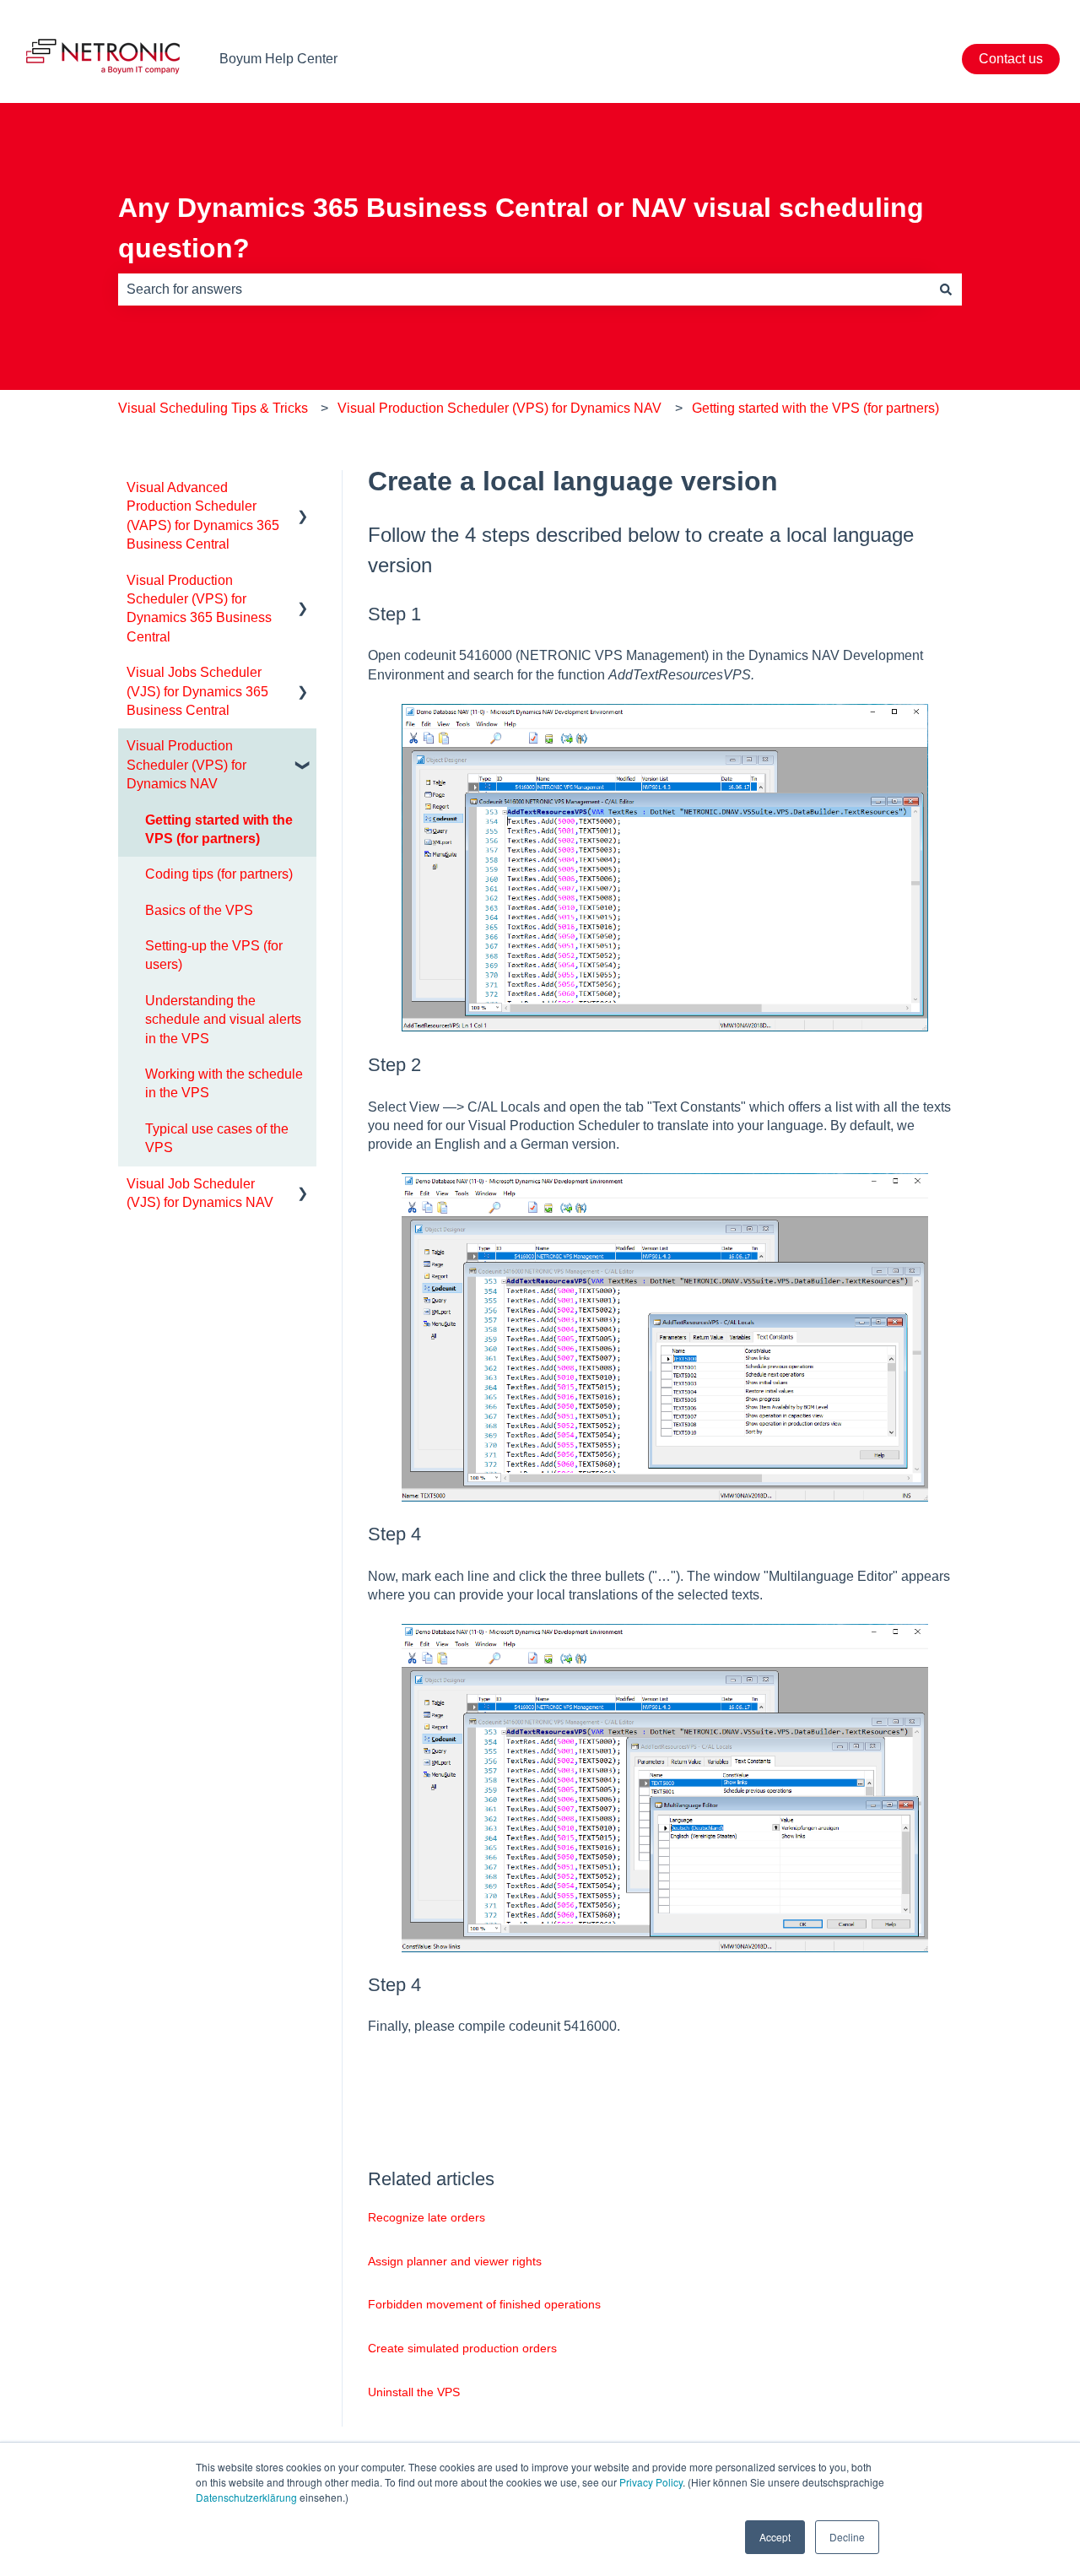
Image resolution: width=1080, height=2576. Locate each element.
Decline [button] (847, 2537)
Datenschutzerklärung (246, 2497)
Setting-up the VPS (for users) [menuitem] (214, 955)
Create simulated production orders (462, 2348)
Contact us (1011, 59)
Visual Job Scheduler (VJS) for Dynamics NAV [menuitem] (200, 1193)
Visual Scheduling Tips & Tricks (213, 408)
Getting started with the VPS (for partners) (815, 408)
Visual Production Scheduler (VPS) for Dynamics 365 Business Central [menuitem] (199, 609)
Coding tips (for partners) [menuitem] (219, 874)
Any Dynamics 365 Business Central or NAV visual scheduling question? (521, 228)
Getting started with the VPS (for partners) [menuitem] (219, 829)
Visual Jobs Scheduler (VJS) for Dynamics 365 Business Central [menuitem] (197, 691)
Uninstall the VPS (414, 2392)
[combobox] (524, 290)
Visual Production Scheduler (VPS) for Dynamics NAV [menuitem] (186, 765)
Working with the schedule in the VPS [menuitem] (224, 1083)
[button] (303, 489)
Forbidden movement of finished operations (484, 2304)
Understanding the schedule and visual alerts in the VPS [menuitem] (223, 1020)
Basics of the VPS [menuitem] (199, 910)
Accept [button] (775, 2537)
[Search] (946, 290)
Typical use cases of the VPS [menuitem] (217, 1138)
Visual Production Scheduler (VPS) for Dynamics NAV (499, 408)
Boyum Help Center (278, 59)
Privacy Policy (651, 2482)
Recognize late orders (427, 2217)
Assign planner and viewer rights (455, 2261)
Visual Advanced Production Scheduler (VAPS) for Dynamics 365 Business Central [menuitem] (203, 516)
